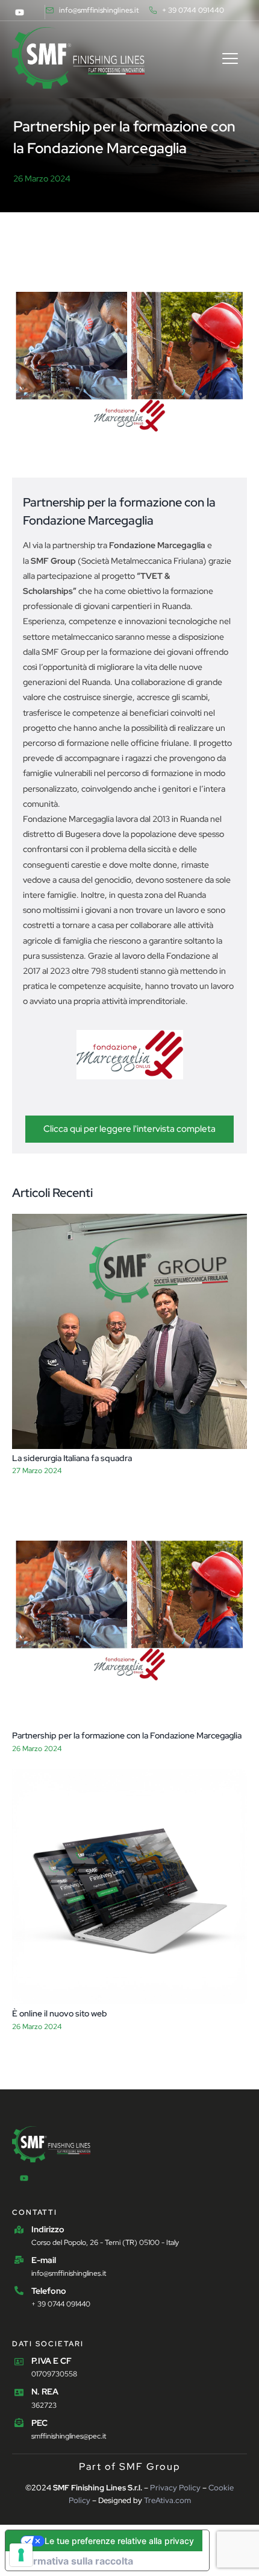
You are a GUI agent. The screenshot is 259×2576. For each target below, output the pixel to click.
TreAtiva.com (167, 2500)
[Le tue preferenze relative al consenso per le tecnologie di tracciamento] (21, 2555)
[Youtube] (19, 12)
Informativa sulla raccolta (74, 2561)
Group (53, 561)
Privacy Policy (175, 2488)
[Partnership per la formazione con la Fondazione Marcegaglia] (129, 1609)
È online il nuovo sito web (60, 2013)
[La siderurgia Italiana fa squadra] (129, 1331)
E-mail (44, 2260)
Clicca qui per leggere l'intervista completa (129, 1129)
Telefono (49, 2291)
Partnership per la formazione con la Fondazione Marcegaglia (127, 1735)
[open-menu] (230, 60)
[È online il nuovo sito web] (129, 1887)
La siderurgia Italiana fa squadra (72, 1458)
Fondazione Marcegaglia (157, 545)
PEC (39, 2423)
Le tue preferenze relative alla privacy (119, 2541)
